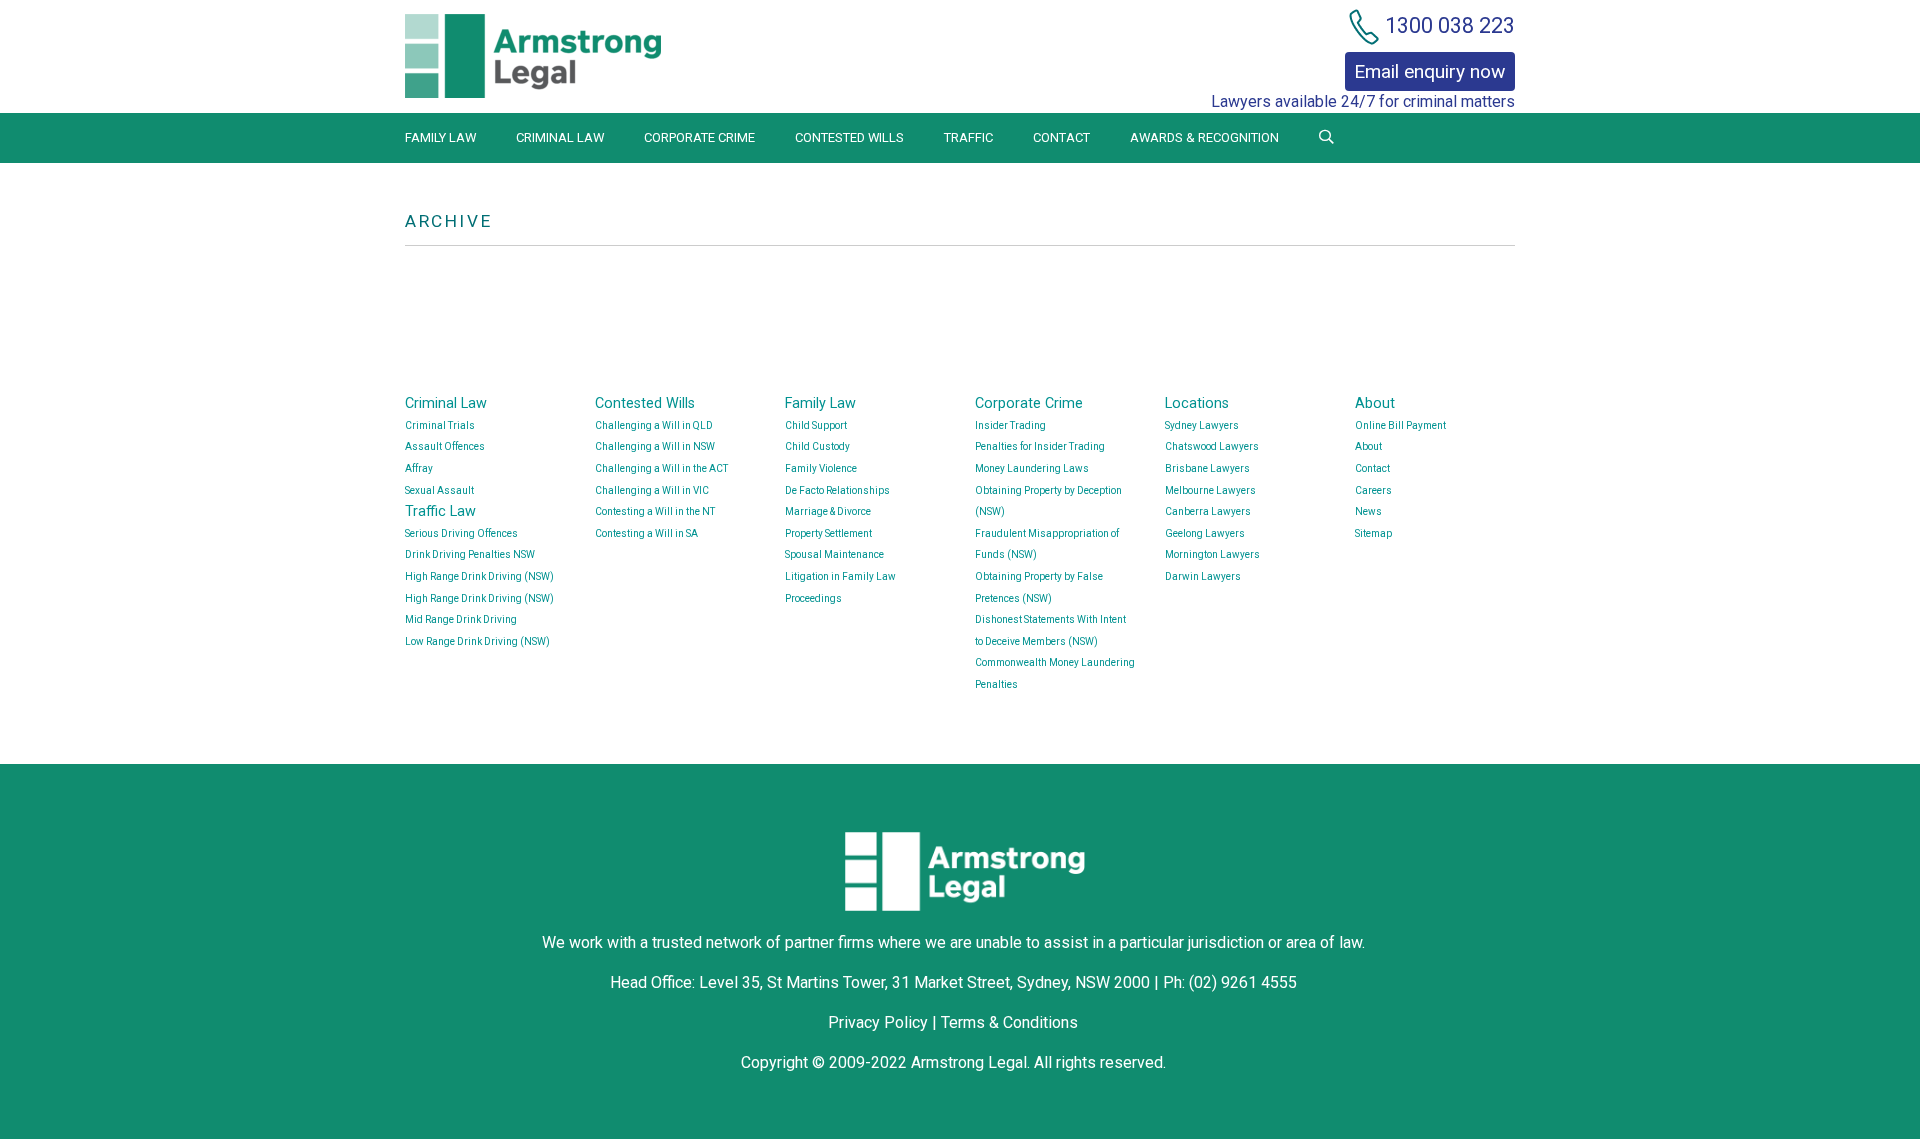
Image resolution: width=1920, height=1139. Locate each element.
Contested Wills (849, 137)
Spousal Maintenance (834, 554)
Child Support (816, 425)
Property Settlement (828, 533)
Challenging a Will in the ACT (661, 468)
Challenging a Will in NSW (655, 446)
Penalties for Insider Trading (1040, 446)
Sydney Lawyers (1202, 425)
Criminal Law (560, 137)
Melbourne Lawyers (1210, 490)
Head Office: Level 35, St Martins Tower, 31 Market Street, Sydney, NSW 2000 (882, 982)
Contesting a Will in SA (646, 533)
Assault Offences (445, 446)
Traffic (968, 137)
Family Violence (821, 468)
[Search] (1326, 137)
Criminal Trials (440, 425)
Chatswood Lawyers (1212, 446)
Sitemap (1373, 533)
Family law (440, 137)
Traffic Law (440, 511)
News (1368, 511)
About (1375, 403)
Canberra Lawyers (1208, 511)
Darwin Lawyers (1203, 576)
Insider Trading (1010, 425)
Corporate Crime (699, 137)
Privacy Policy (878, 1022)
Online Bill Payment (1400, 425)
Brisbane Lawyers (1207, 468)
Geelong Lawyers (1205, 533)
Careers (1373, 490)
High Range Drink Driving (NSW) (479, 576)
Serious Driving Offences (461, 533)
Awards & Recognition (1204, 137)
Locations (1197, 403)
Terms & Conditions (1009, 1022)
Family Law (820, 403)
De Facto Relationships (837, 490)
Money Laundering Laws (1032, 468)
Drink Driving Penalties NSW (470, 554)
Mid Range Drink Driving (461, 619)
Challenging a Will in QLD (654, 425)
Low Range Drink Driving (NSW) (477, 641)
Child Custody (817, 446)
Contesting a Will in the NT (655, 511)
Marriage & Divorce (828, 511)
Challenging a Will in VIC (652, 490)
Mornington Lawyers (1212, 554)
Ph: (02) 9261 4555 (1230, 982)
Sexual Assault (439, 490)
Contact (1061, 137)
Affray (419, 468)
